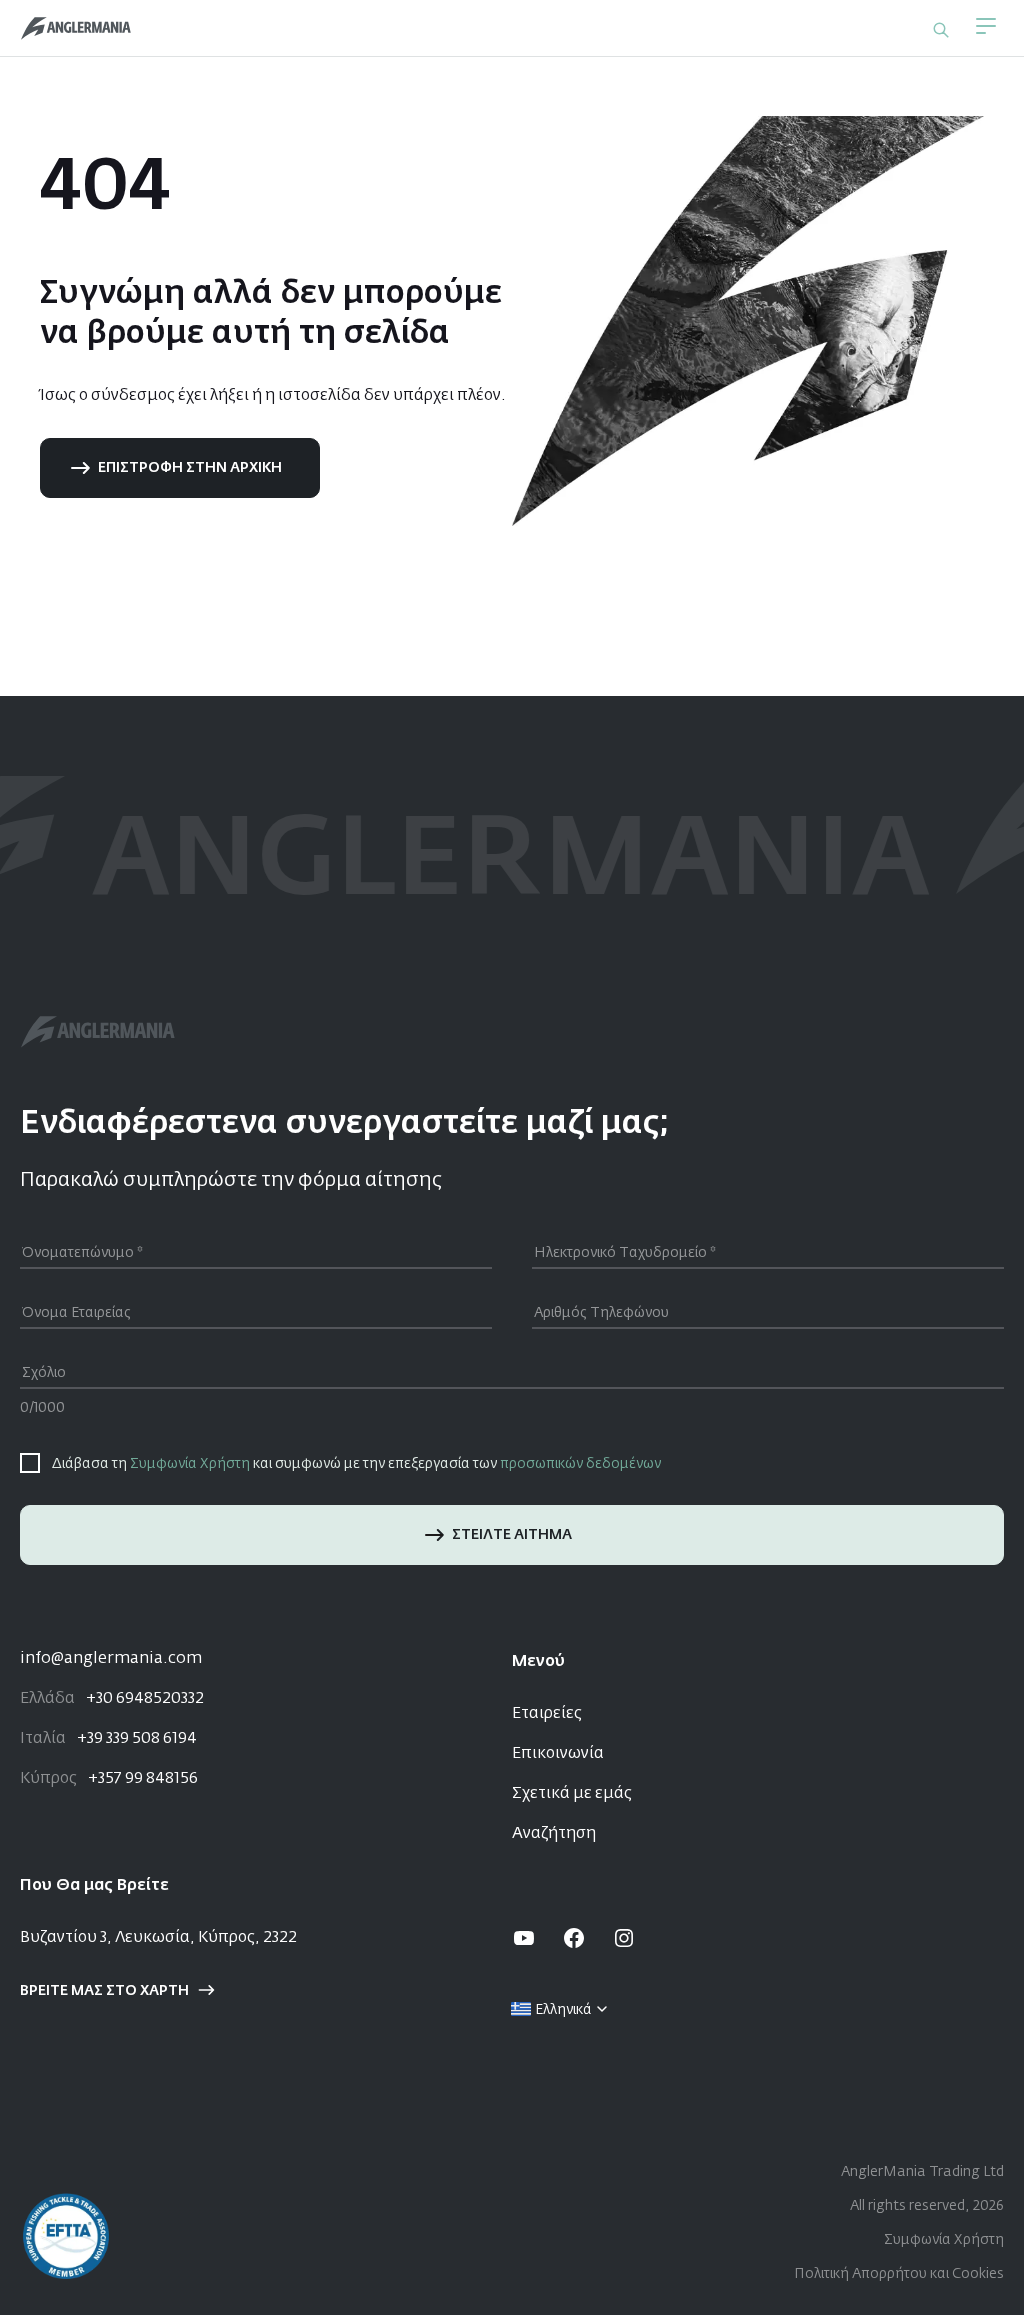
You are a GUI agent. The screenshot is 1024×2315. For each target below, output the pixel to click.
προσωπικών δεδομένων (580, 1464)
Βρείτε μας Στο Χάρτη (104, 1991)
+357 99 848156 (109, 1779)
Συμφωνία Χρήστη (190, 1464)
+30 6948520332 (112, 1699)
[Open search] (941, 30)
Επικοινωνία (558, 1754)
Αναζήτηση (554, 1834)
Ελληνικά (563, 2010)
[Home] (76, 28)
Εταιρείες (547, 1714)
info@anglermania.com (111, 1659)
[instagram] (624, 1938)
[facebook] (574, 1938)
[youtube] (524, 1938)
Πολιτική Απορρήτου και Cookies (899, 2274)
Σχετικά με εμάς (572, 1794)
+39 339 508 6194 (108, 1739)
